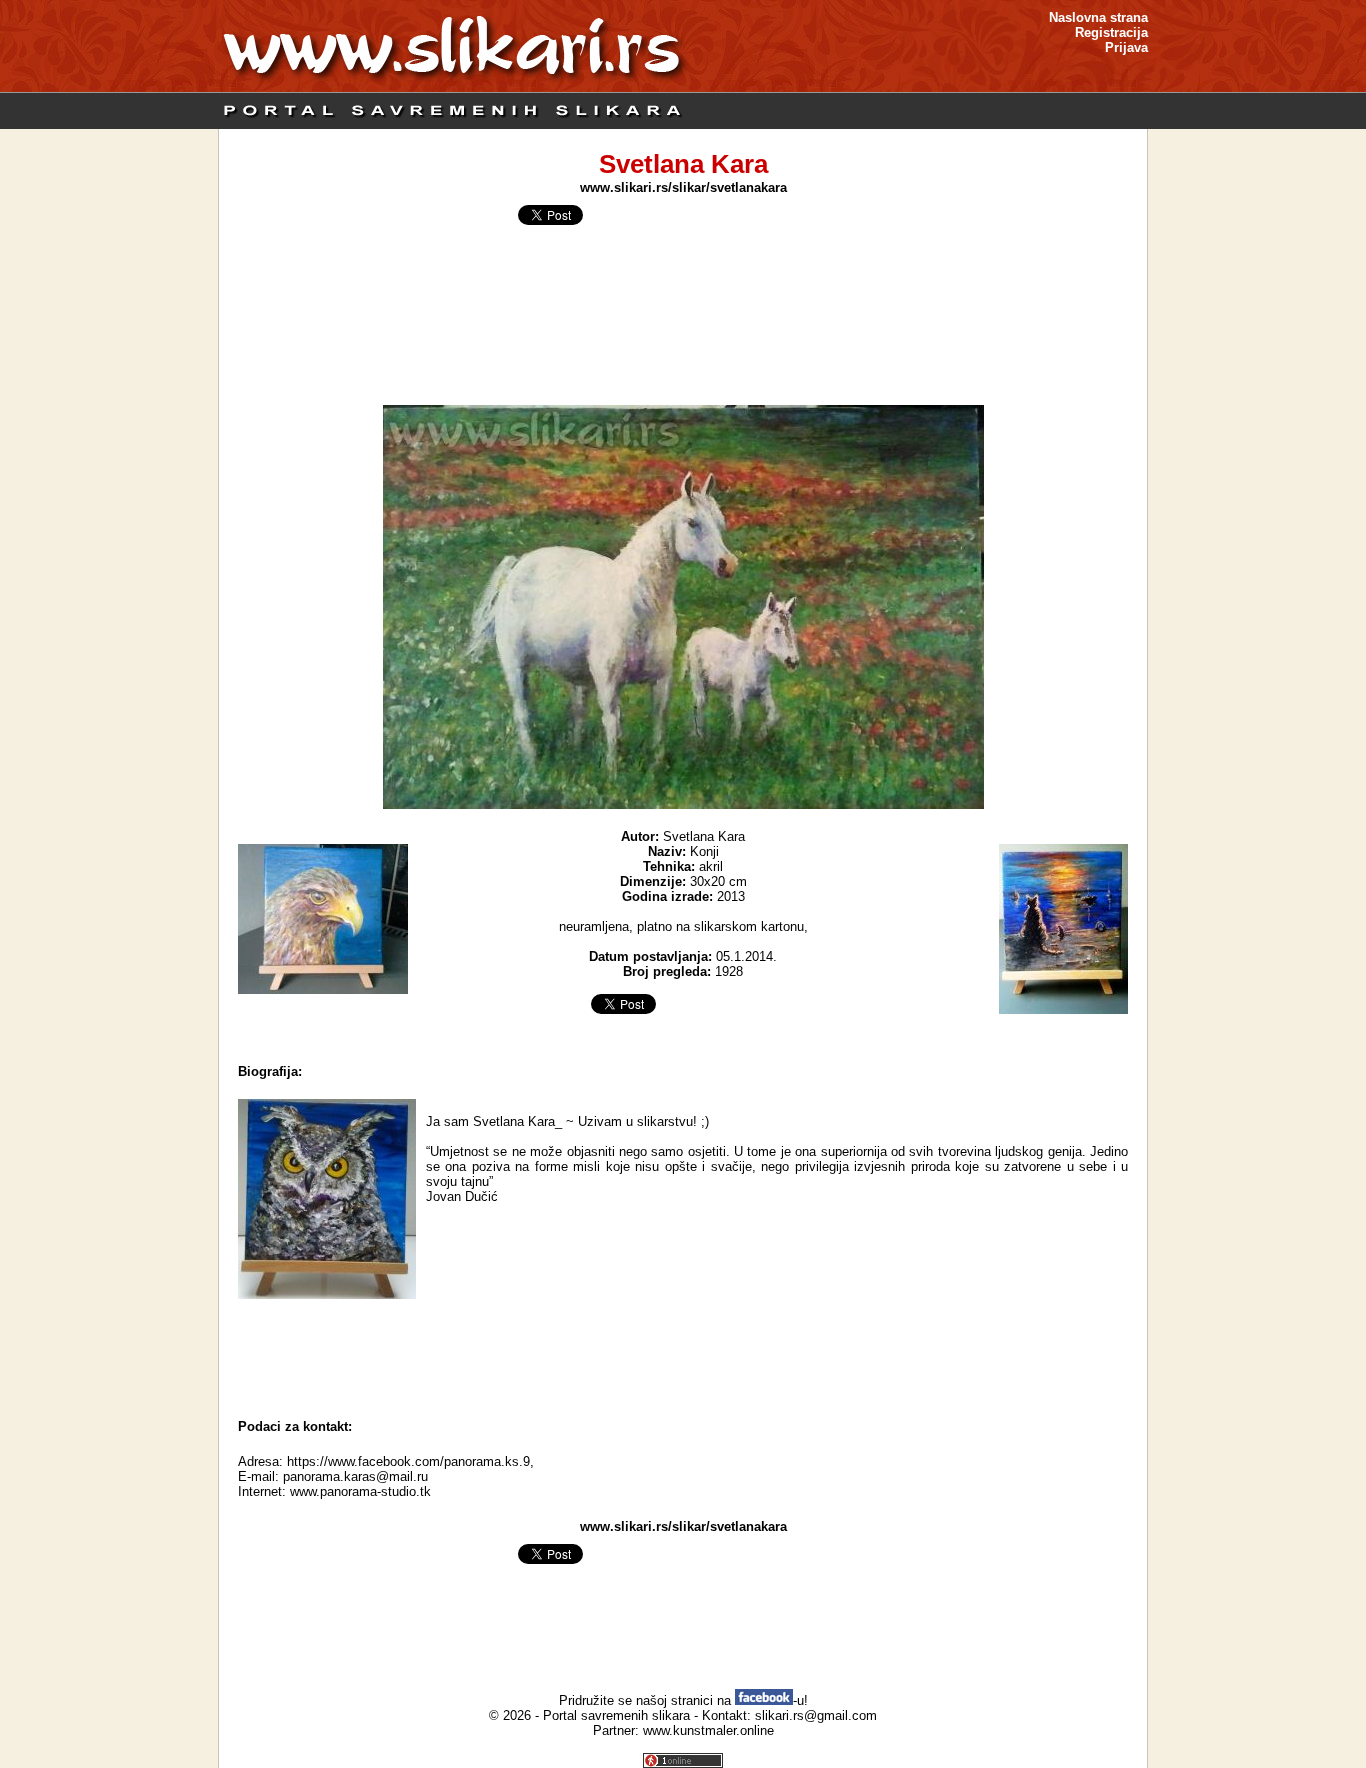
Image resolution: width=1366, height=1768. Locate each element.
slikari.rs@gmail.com (816, 1715)
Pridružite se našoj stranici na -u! (683, 1700)
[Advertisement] (683, 1354)
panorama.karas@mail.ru (355, 1476)
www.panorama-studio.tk (360, 1491)
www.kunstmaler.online (708, 1730)
